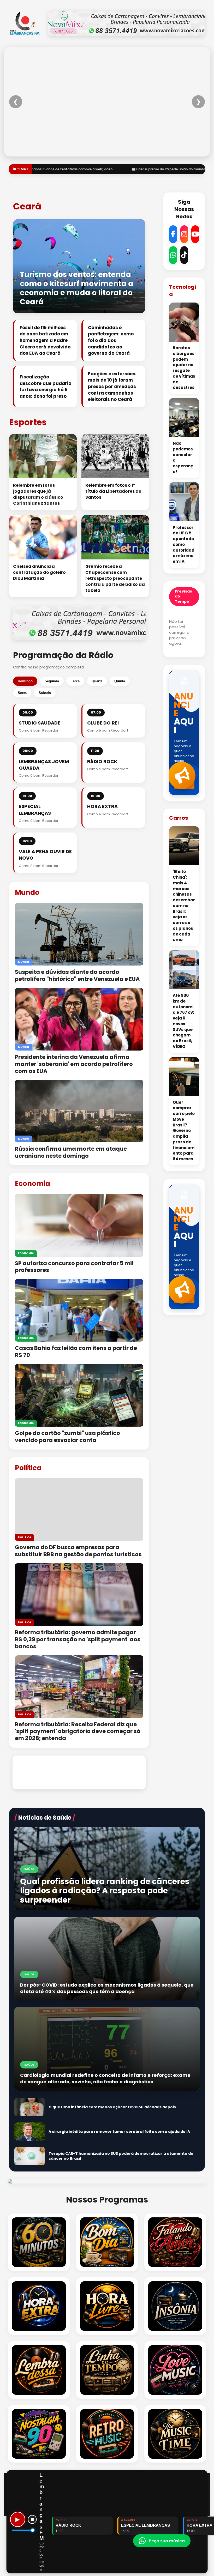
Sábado (45, 693)
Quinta (120, 681)
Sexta (22, 693)
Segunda (52, 681)
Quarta (97, 681)
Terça (75, 681)
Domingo (25, 681)
